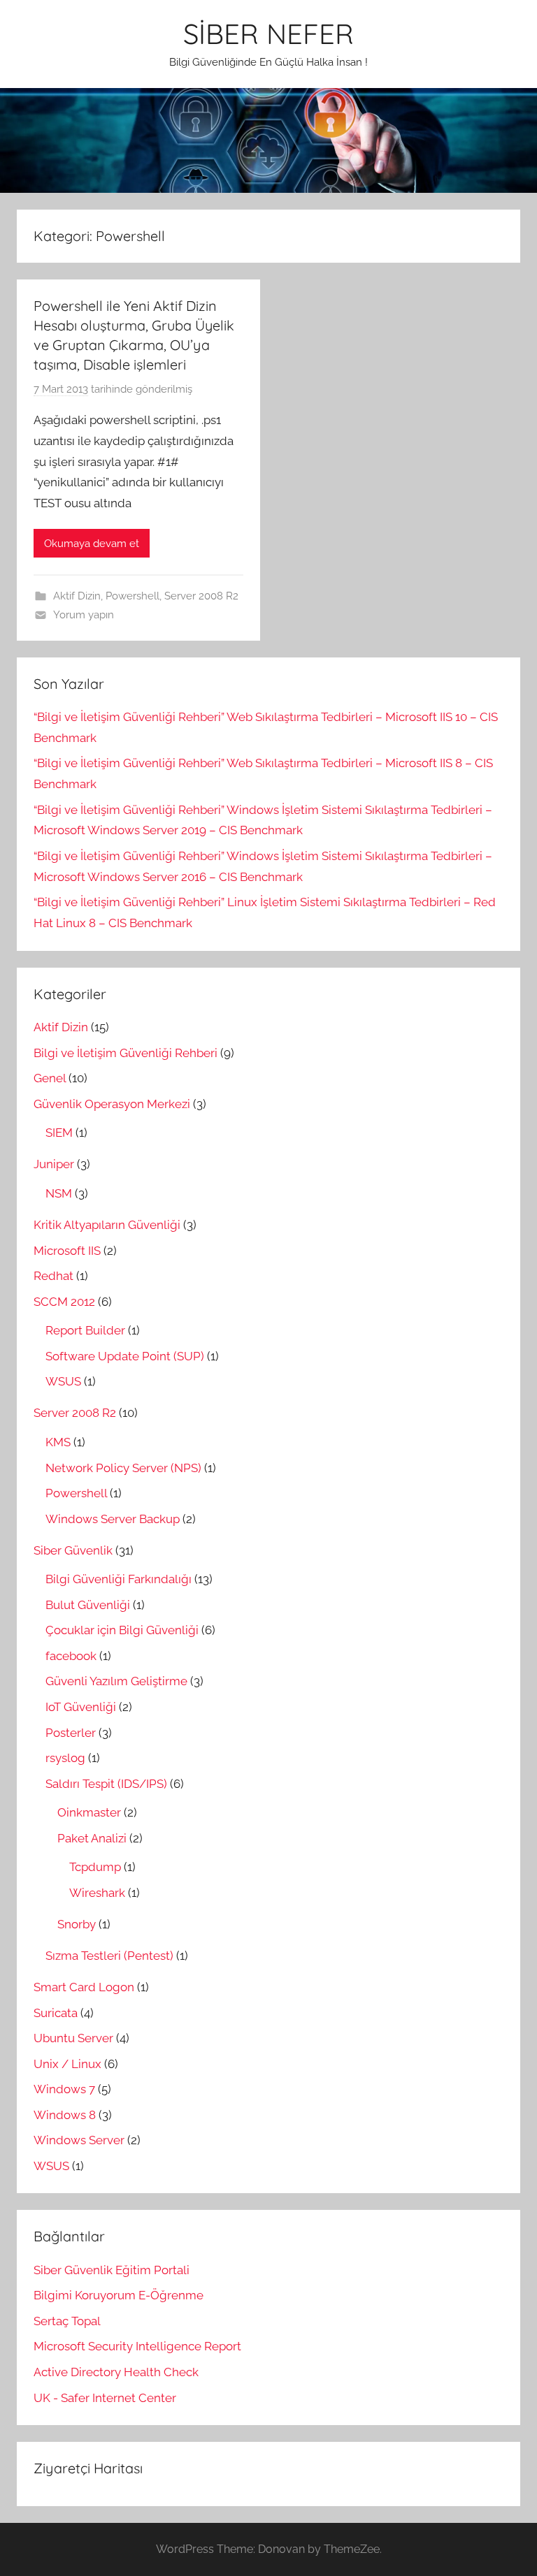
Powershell (133, 596)
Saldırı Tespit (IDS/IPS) (106, 1784)
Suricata (56, 2013)
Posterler (71, 1733)
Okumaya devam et (92, 544)
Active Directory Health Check (116, 2372)
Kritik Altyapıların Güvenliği (107, 1225)
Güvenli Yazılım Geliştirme (116, 1681)
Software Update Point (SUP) (125, 1356)
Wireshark (97, 1893)
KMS (58, 1442)
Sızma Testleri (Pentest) (109, 1956)
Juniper (54, 1164)
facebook (71, 1656)
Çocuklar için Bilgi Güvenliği (122, 1630)
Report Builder (85, 1330)
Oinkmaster (89, 1812)
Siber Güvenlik (73, 1550)
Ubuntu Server (73, 2038)
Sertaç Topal (67, 2321)
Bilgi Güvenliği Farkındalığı (119, 1579)
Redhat (53, 1276)
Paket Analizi (92, 1838)
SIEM (59, 1133)
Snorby (77, 1924)
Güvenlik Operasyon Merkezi (112, 1104)
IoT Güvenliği (81, 1707)
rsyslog (65, 1758)
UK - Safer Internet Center (105, 2398)
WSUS (63, 1381)
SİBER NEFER (268, 34)
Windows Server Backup (113, 1519)
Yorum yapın (84, 615)
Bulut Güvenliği (88, 1605)
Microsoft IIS (67, 1251)
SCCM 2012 (64, 1302)
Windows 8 (65, 2115)
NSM (59, 1193)
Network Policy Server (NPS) (123, 1468)
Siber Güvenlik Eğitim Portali (112, 2270)
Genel (50, 1078)
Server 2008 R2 (201, 596)
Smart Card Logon (84, 1987)
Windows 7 (64, 2089)
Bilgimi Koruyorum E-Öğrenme (119, 2295)
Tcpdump (95, 1867)
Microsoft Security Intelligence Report (137, 2346)
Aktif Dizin (77, 596)
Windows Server (79, 2140)
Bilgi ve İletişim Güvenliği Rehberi (126, 1053)
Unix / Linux (67, 2064)
